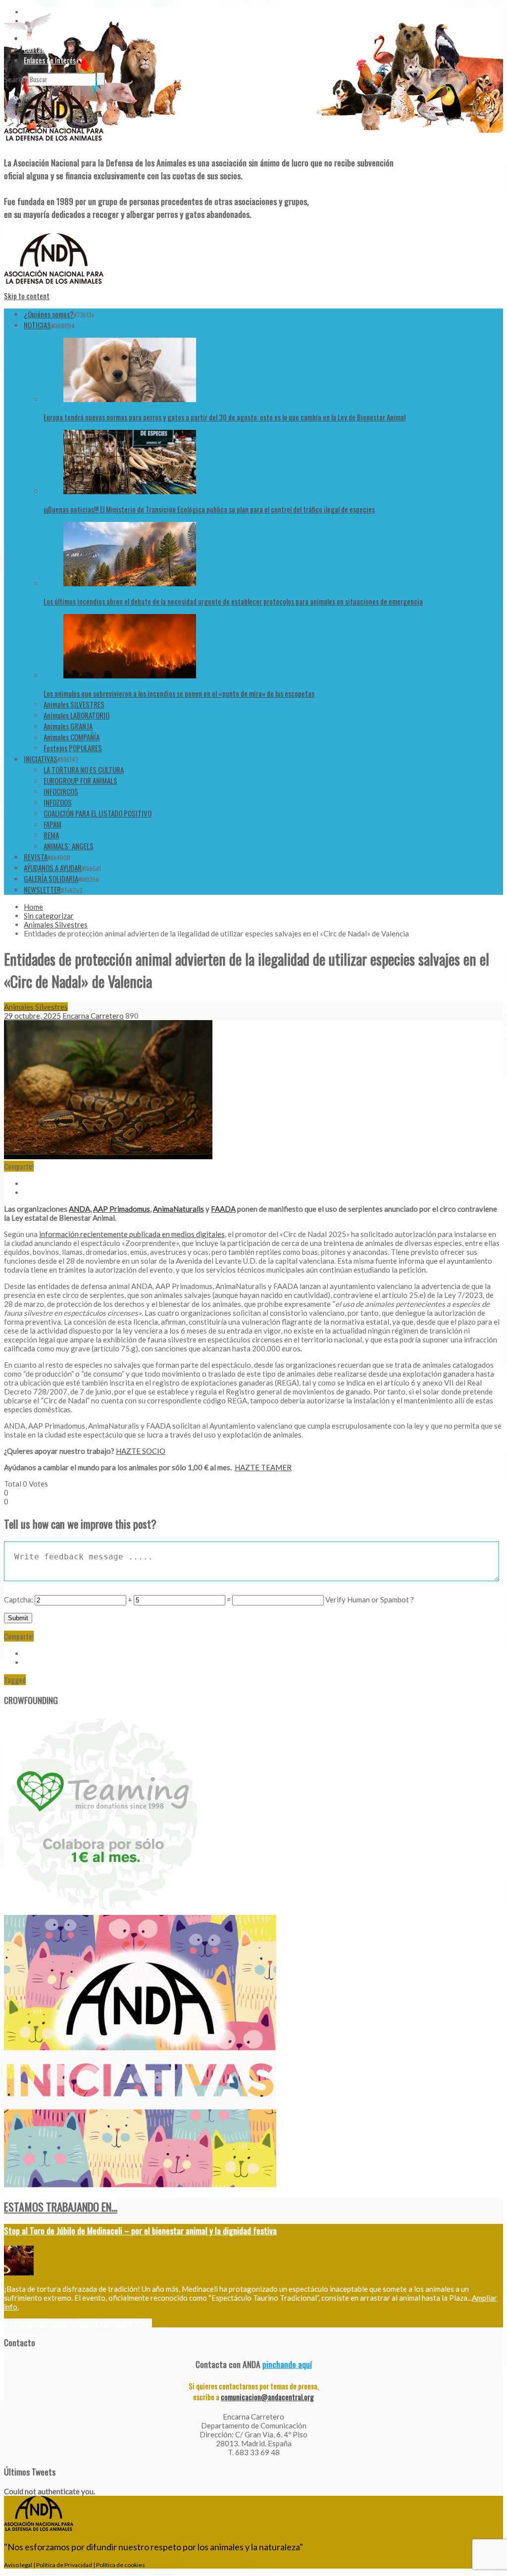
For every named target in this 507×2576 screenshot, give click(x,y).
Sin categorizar (49, 916)
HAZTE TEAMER (263, 1467)
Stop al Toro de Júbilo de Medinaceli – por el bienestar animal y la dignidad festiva (140, 2230)
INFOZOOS (58, 802)
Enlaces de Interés (50, 60)
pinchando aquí (287, 2364)
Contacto (37, 49)
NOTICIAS (37, 325)
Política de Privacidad (64, 2565)
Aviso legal (18, 2565)
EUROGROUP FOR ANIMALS (80, 780)
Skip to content (27, 296)
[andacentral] (54, 143)
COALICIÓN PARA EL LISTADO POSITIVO (98, 813)
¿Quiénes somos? (49, 314)
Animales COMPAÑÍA (72, 737)
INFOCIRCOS (61, 791)
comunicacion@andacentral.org (267, 2397)
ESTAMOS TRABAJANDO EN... (61, 2207)
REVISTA (36, 857)
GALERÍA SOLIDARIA (51, 878)
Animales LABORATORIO (76, 715)
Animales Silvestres (56, 925)
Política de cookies (121, 2565)
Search (15, 79)
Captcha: (19, 1599)
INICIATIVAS (41, 759)
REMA (51, 835)
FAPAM (52, 824)
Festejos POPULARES (73, 748)
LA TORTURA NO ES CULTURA (84, 770)
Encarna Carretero (93, 1016)
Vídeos (33, 38)
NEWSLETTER (42, 889)
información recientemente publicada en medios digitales (132, 1234)
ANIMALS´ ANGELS (69, 846)
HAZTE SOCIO (141, 1451)
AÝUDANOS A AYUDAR (53, 868)
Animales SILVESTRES (74, 704)
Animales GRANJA (68, 726)
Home (33, 907)
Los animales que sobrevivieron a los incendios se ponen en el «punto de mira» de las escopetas (179, 693)
